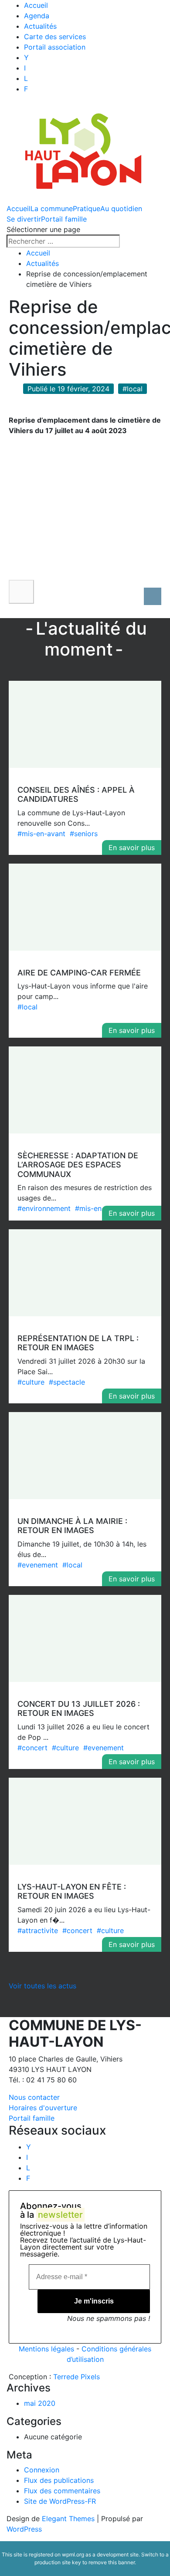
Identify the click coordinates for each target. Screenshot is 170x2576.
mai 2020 (40, 2403)
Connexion (42, 2470)
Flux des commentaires (62, 2491)
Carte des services (55, 37)
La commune (52, 209)
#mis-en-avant (41, 834)
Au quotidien (121, 209)
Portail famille (64, 219)
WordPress (24, 2529)
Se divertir (24, 219)
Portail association (55, 47)
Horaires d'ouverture (43, 2108)
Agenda (37, 16)
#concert (32, 1748)
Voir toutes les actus (42, 1986)
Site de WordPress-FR (60, 2501)
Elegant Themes (68, 2519)
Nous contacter (34, 2097)
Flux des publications (59, 2480)
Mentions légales (46, 2349)
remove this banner (112, 2562)
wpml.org (73, 2554)
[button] (21, 592)
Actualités (40, 26)
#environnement (44, 1208)
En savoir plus (132, 847)
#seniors (84, 834)
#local (27, 1007)
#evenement (38, 1565)
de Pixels (76, 2377)
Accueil (36, 5)
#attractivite (38, 1930)
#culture (31, 1382)
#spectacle (67, 1382)
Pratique (87, 209)
